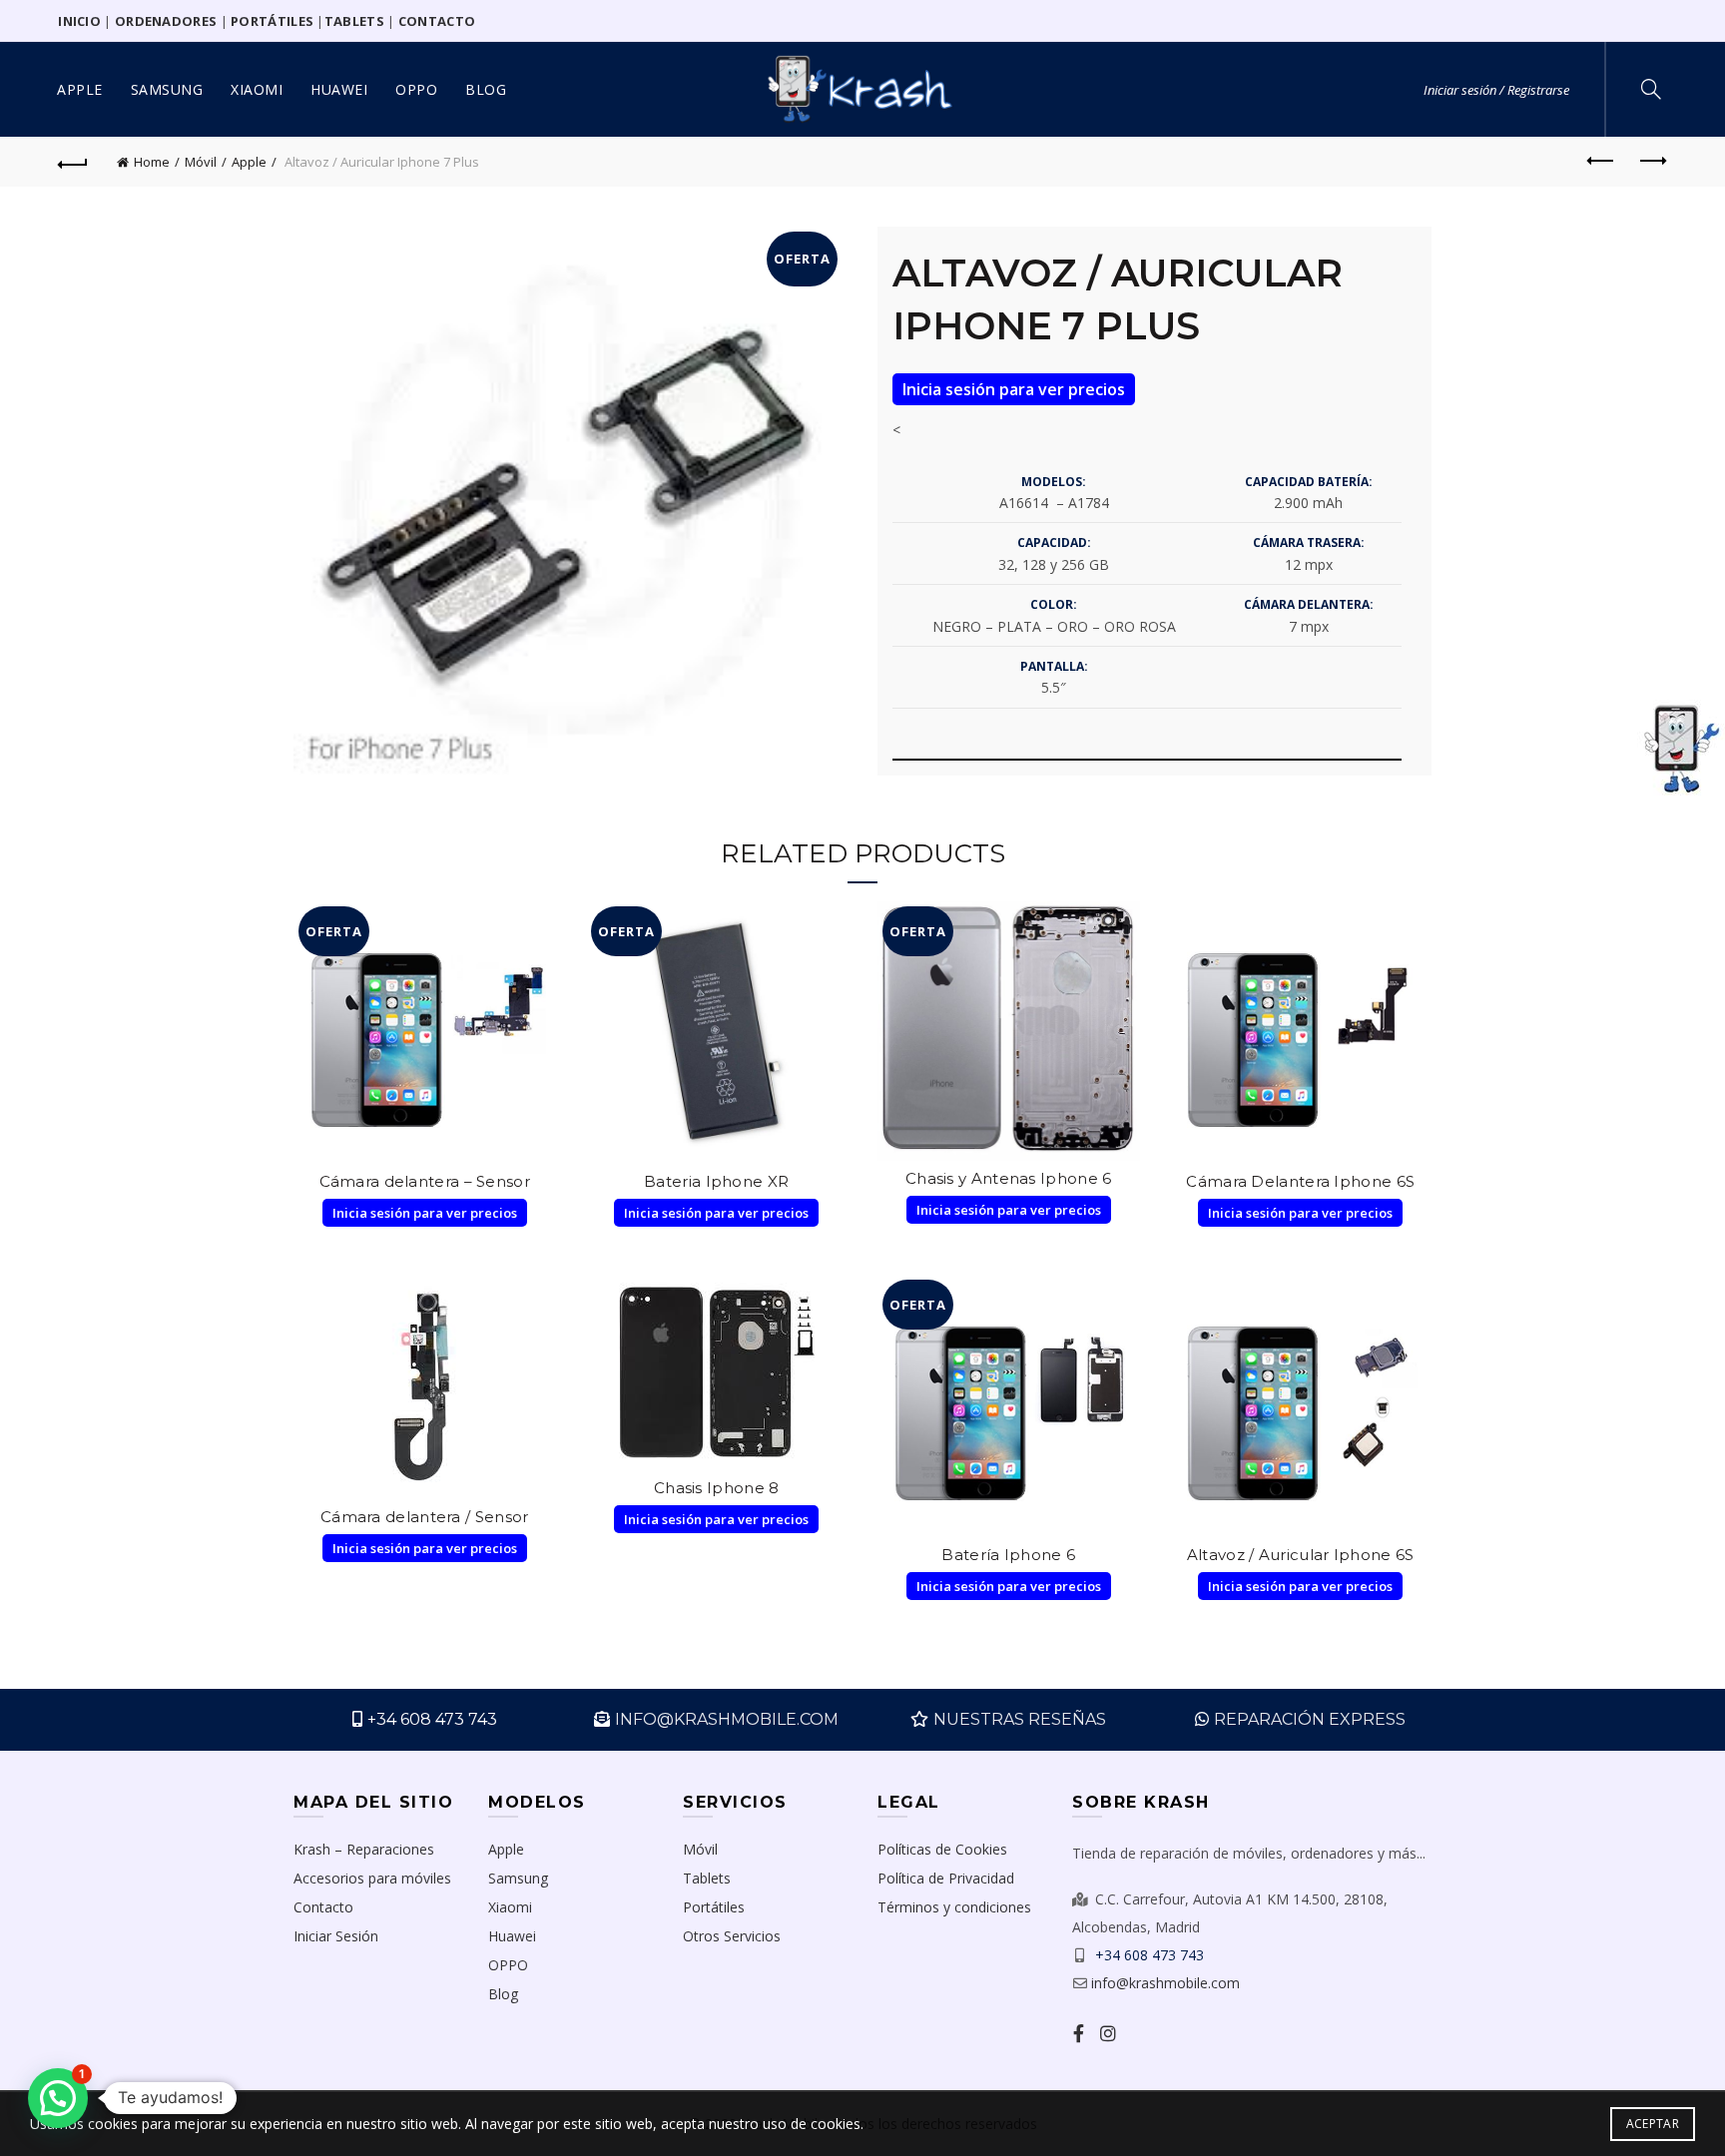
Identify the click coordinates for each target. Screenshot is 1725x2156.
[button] (58, 2098)
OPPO (416, 89)
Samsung (167, 89)
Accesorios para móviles (372, 1878)
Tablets (707, 1878)
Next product (1652, 162)
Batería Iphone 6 (1008, 1555)
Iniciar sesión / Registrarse (1496, 90)
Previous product (1602, 162)
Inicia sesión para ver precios (1014, 389)
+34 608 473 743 (432, 1719)
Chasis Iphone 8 (717, 1488)
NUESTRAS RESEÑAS (1020, 1719)
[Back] (73, 162)
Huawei (339, 89)
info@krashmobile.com (1165, 1983)
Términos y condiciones (954, 1907)
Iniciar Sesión (336, 1936)
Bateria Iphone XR (716, 1181)
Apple (80, 89)
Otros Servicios (732, 1936)
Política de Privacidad (946, 1878)
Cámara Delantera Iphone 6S (1300, 1181)
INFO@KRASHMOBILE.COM (727, 1719)
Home (152, 162)
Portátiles (714, 1907)
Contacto (323, 1907)
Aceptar (1653, 2124)
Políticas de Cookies (942, 1849)
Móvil (201, 162)
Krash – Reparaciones (364, 1849)
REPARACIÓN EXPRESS (1310, 1719)
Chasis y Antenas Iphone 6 (1009, 1178)
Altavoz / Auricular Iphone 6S (1301, 1555)
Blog (486, 89)
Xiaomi (257, 89)
